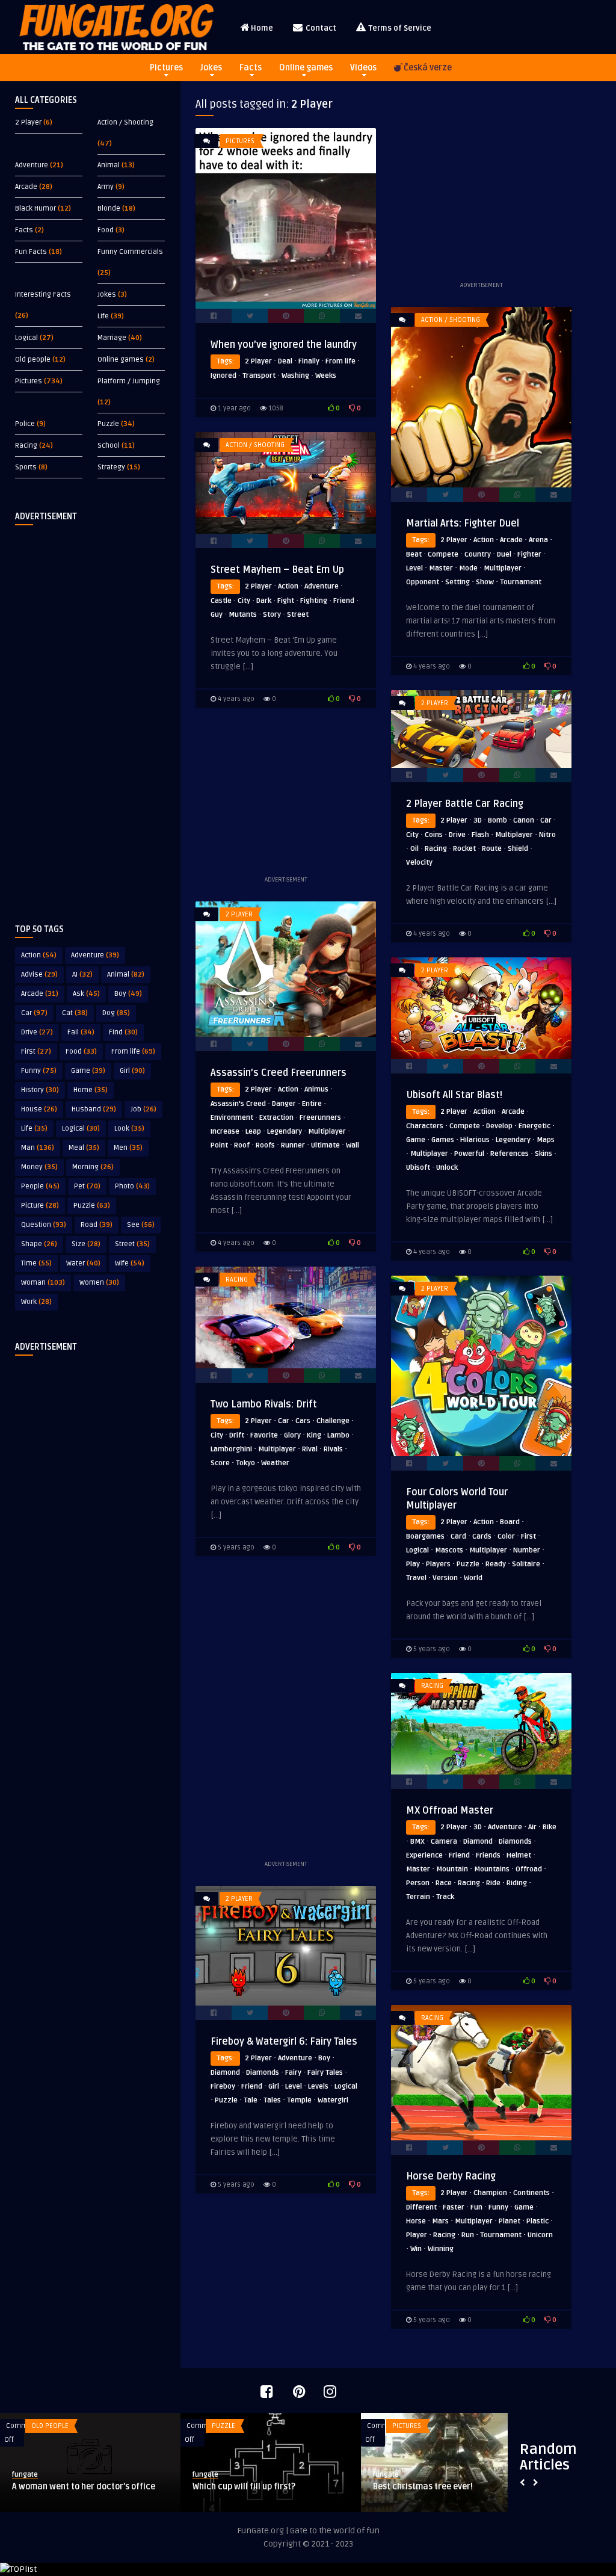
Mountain (452, 1869)
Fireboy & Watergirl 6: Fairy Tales (284, 2042)
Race (444, 1883)
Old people (33, 360)
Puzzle (108, 424)
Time (36, 1263)
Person (418, 1883)
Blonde (109, 208)
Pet (87, 1186)
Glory (292, 1435)
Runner (293, 1145)
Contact (320, 28)
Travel (416, 1578)
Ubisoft (418, 1168)
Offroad (529, 1869)
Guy (217, 615)
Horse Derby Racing (451, 2176)
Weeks (326, 376)
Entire (312, 1104)
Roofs (265, 1145)
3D (478, 820)
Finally (309, 361)
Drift (237, 1435)
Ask (86, 994)
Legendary (285, 1132)
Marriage (112, 338)
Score (220, 1463)
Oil (414, 849)
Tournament (521, 582)
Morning (93, 1167)
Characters (425, 1126)
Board (510, 1522)
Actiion (485, 1112)
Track (445, 1897)
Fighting (314, 601)
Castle (221, 601)
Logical (26, 338)
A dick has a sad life (413, 2487)
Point (219, 1145)
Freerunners (320, 1118)
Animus (316, 1089)
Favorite (264, 1435)
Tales (272, 2100)
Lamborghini (231, 1449)
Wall (353, 1145)
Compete (443, 554)
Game (88, 1071)
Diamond (478, 1842)
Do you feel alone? (228, 2487)
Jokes (211, 68)
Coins (434, 835)
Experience (424, 1855)
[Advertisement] (90, 715)
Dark (264, 601)
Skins (544, 1154)
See (141, 1225)
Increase (225, 1132)
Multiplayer (503, 568)
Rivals (333, 1449)
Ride (493, 1883)
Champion (490, 2193)
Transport (259, 376)
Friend (344, 601)
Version (445, 1578)
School (109, 446)
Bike (550, 1827)
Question (44, 1225)
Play (413, 1564)
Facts (251, 68)
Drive (37, 1032)
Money (39, 1167)
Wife (130, 1263)
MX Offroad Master (450, 1811)
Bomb (497, 820)
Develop (499, 1126)
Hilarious (475, 1140)
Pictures (166, 68)
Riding (517, 1883)
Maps (546, 1140)
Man (38, 1148)
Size (86, 1244)
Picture (40, 1206)
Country (478, 554)
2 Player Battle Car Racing (465, 804)
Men (128, 1148)
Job (143, 1109)
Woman (43, 1283)
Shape (39, 1244)
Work (36, 1302)
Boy (128, 994)
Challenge (333, 1421)
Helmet (519, 1855)
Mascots (449, 1550)
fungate (25, 2475)
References (510, 1154)
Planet (510, 2221)
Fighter (529, 554)
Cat (75, 1013)
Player (417, 2235)
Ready (496, 1564)
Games (443, 1140)
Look (129, 1129)
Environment (232, 1118)
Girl (132, 1071)
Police (25, 424)
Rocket (464, 849)
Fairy (293, 2073)
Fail (81, 1032)
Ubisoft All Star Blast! (454, 1095)
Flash (480, 835)
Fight (286, 601)
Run (468, 2235)
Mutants (243, 615)
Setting (457, 582)
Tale (251, 2100)
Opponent (423, 582)
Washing (295, 376)
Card (458, 1537)
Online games (306, 68)
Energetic (534, 1126)
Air (532, 1827)
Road (97, 1225)
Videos (363, 68)
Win (416, 2249)
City (244, 601)
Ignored (223, 376)
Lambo (338, 1435)
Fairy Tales (325, 2073)
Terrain (418, 1897)
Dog (116, 1013)
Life (103, 316)
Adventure (32, 165)
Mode (468, 568)
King (314, 1435)
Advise (39, 974)
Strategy (111, 467)
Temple (299, 2100)
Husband (94, 1109)
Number (527, 1550)
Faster (454, 2207)
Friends (488, 1855)
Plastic (537, 2221)
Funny (39, 1071)
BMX (417, 1842)
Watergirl (333, 2100)
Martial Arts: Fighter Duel (463, 524)
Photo (132, 1186)
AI (82, 974)
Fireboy (223, 2086)
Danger (284, 1104)
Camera (444, 1842)
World (473, 1578)
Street (132, 1244)
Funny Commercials (130, 252)
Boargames (425, 1537)
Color (506, 1537)
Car (34, 1013)
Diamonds (515, 1842)
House (39, 1109)
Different (421, 2207)
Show (485, 582)
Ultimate (325, 1145)
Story (272, 615)
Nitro (547, 835)
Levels (318, 2086)
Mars (440, 2221)
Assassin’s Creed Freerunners (279, 1073)
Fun (476, 2207)
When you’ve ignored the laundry (284, 345)
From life (133, 1052)
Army (106, 187)
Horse (416, 2221)
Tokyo (245, 1463)
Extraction (276, 1118)
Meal (84, 1148)
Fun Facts (31, 252)
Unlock (447, 1168)
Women (99, 1283)
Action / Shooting (125, 122)
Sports (26, 467)
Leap (253, 1132)
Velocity (419, 863)
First (36, 1052)
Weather (275, 1463)
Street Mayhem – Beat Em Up (277, 570)
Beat (414, 554)
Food (106, 230)
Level (414, 568)
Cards (482, 1537)
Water (83, 1263)
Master (441, 568)
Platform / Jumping (129, 381)
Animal (109, 165)
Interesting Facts (43, 295)
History (40, 1090)
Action (39, 955)
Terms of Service (399, 28)
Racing (26, 446)
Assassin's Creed (238, 1104)
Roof (242, 1145)
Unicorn (540, 2235)
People (40, 1186)
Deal (285, 361)
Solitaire (526, 1564)
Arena (538, 540)
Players (438, 1564)
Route (492, 849)
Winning (441, 2249)
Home (262, 28)
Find (123, 1032)
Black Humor (35, 208)
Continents (531, 2193)
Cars (303, 1421)
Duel (504, 554)
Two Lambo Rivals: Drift (264, 1404)
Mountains (492, 1869)
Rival (310, 1449)
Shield (518, 849)
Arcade (26, 187)
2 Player (28, 122)
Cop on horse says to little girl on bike (85, 2487)
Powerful (469, 1154)
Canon (524, 820)
